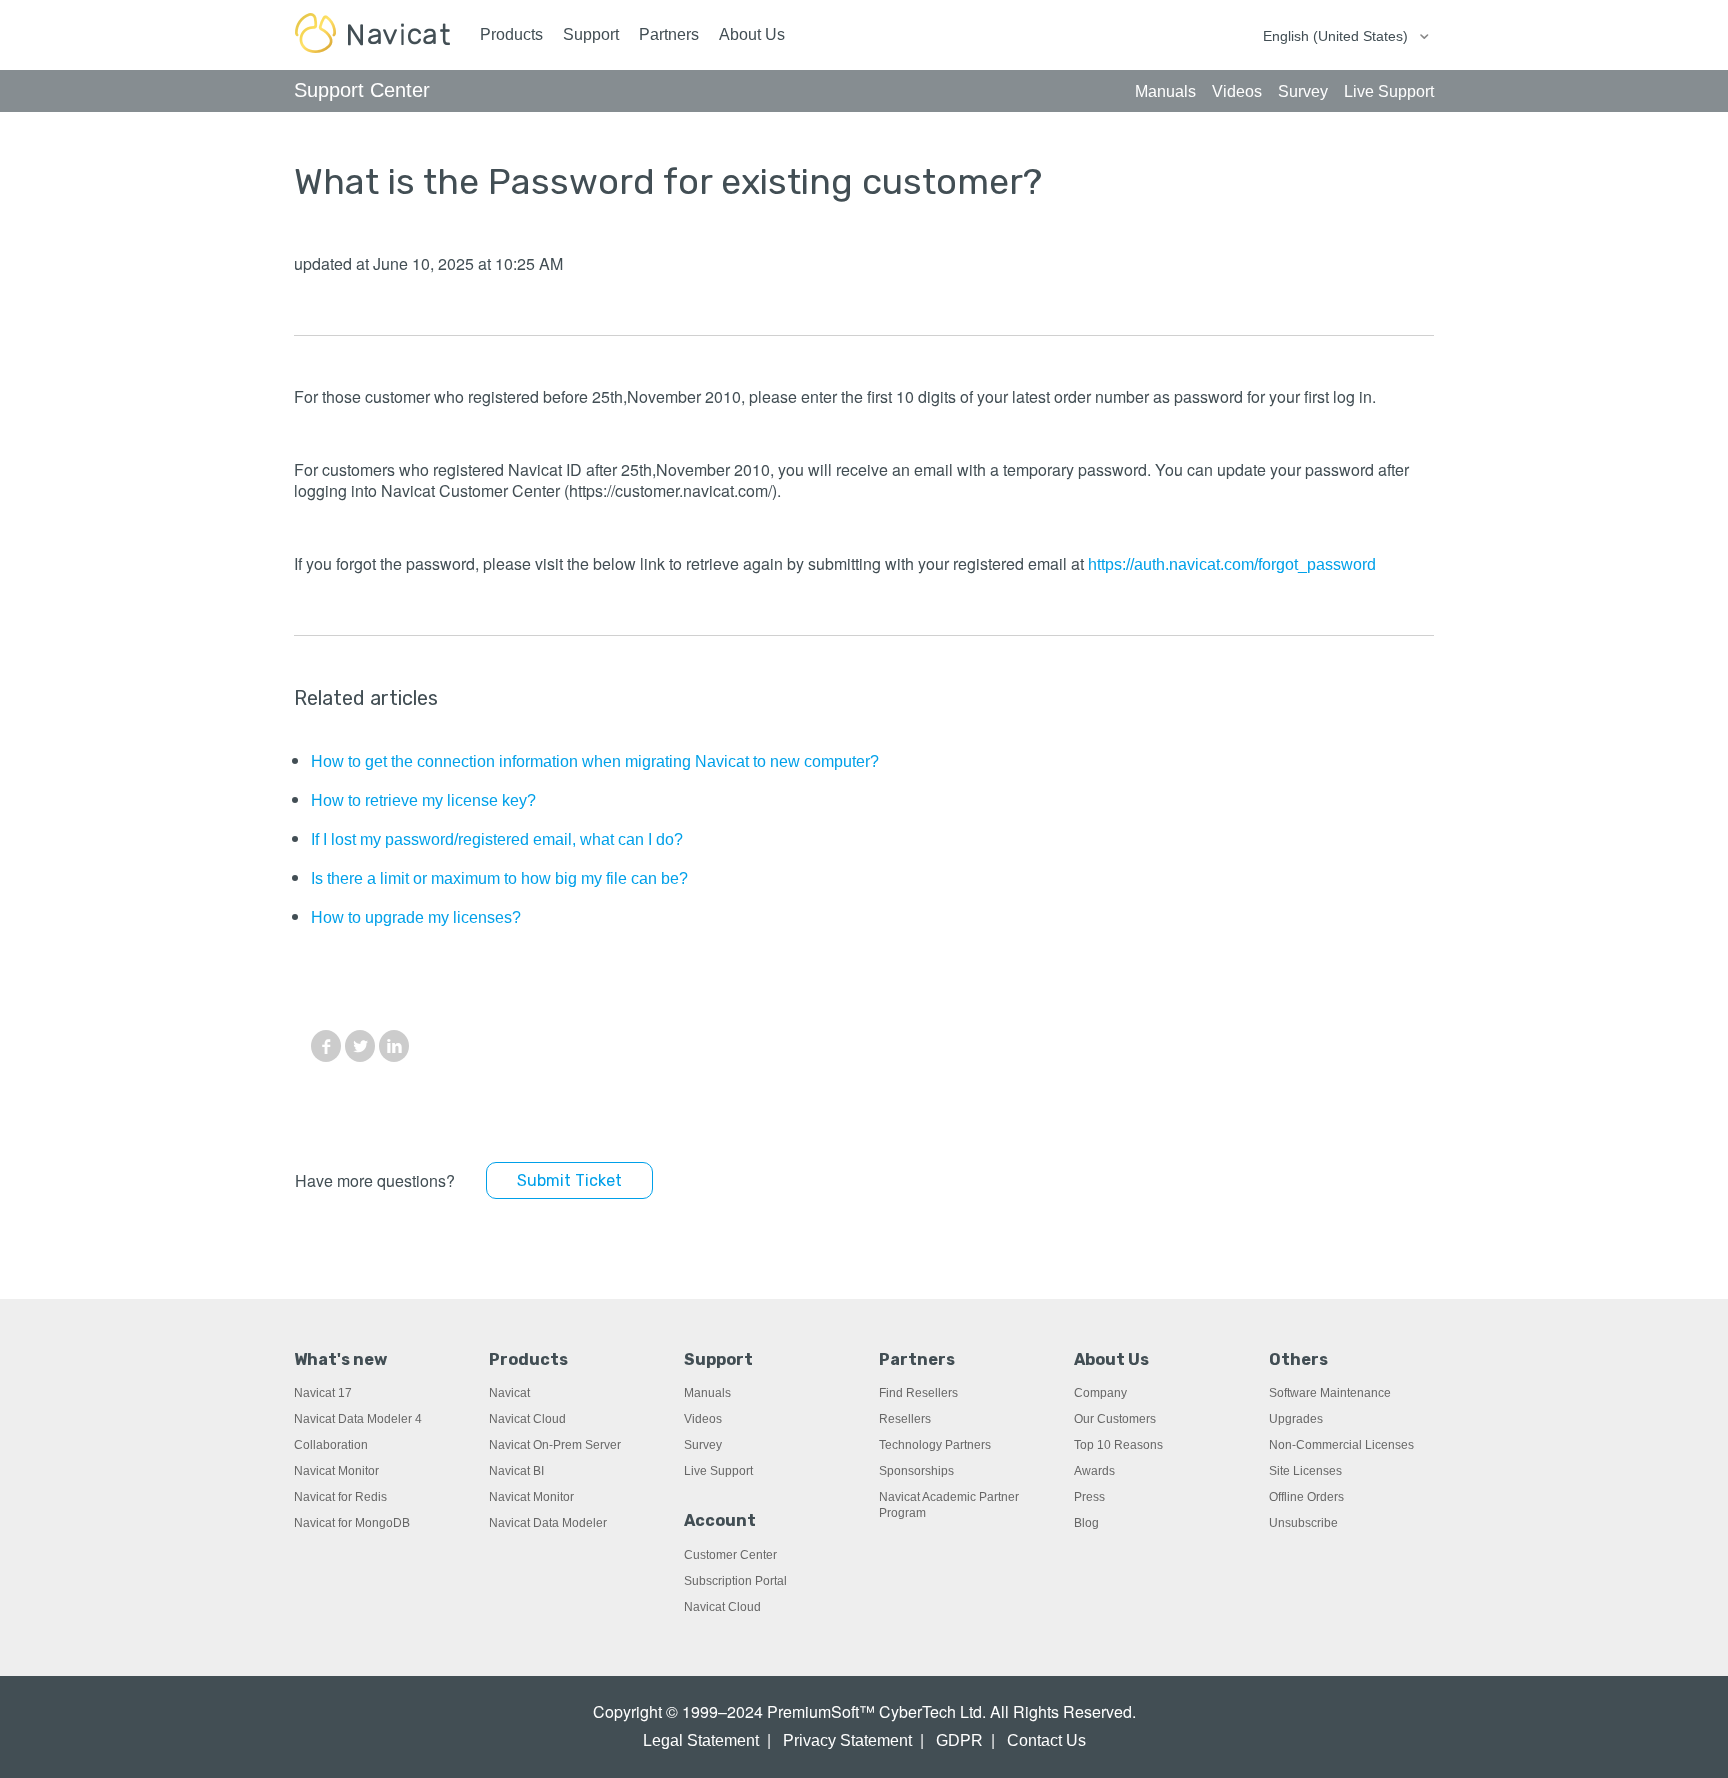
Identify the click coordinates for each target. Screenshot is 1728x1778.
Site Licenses (1305, 1471)
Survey (703, 1445)
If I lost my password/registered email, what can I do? (497, 839)
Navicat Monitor (336, 1471)
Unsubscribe (1303, 1523)
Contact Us (1046, 1740)
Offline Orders (1306, 1497)
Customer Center (730, 1555)
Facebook (326, 1046)
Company (1100, 1393)
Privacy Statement (847, 1740)
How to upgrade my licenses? (416, 917)
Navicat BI (516, 1471)
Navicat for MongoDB (352, 1523)
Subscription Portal (735, 1581)
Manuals (707, 1393)
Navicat (509, 1393)
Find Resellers (918, 1393)
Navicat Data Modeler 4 (358, 1419)
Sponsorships (916, 1471)
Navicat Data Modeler (548, 1523)
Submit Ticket (569, 1180)
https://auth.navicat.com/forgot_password (1232, 564)
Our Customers (1115, 1419)
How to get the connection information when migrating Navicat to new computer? (595, 761)
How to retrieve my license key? (423, 800)
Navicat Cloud (527, 1419)
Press (1089, 1497)
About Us (752, 34)
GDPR (959, 1740)
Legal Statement (701, 1740)
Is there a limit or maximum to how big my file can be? (499, 878)
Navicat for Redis (340, 1497)
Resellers (905, 1419)
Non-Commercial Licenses (1341, 1445)
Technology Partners (935, 1445)
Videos (703, 1419)
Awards (1094, 1471)
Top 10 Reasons (1118, 1445)
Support (591, 34)
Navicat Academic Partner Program (949, 1505)
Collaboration (331, 1445)
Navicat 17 (323, 1393)
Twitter (360, 1046)
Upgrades (1296, 1419)
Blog (1086, 1523)
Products (511, 34)
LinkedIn (394, 1046)
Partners (669, 34)
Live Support (718, 1471)
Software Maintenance (1330, 1393)
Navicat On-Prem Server (555, 1445)
